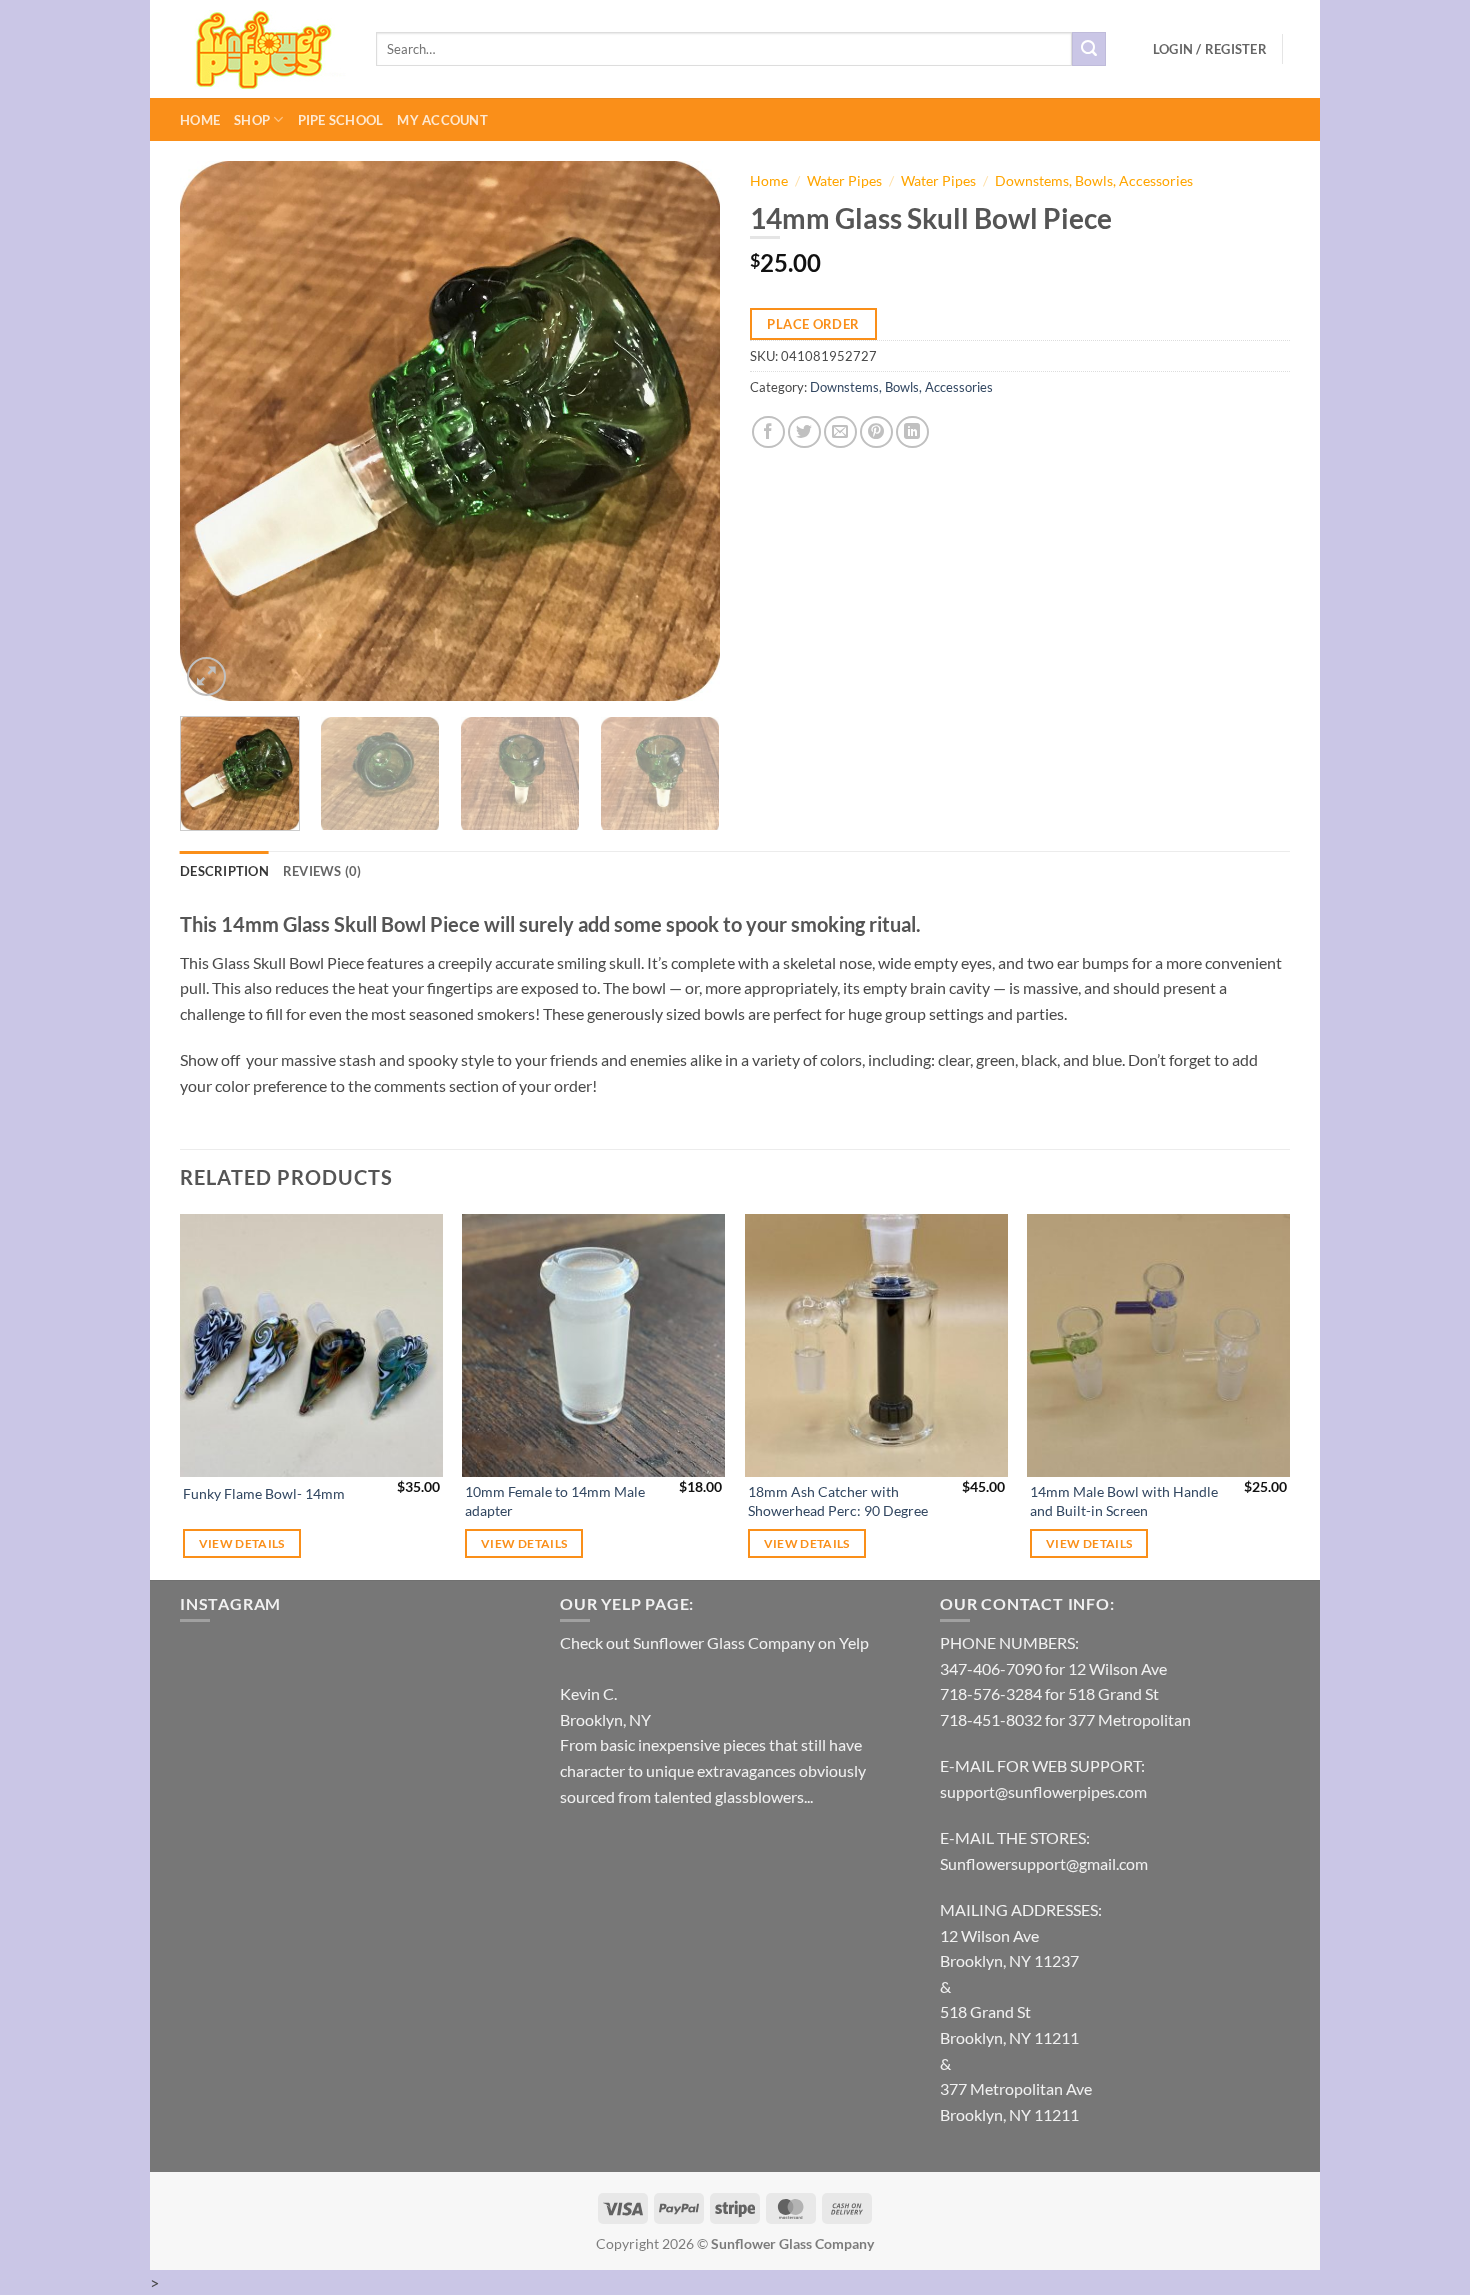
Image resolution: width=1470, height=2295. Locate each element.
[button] (1210, 49)
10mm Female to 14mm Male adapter (555, 1501)
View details (242, 1543)
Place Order (813, 324)
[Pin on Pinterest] (876, 432)
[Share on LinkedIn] (912, 432)
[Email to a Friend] (840, 432)
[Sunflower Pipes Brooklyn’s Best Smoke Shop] (263, 49)
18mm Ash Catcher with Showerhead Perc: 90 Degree (838, 1501)
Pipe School (341, 120)
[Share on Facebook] (768, 432)
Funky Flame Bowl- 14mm (264, 1493)
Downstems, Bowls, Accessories (1094, 181)
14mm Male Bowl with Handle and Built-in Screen (1124, 1501)
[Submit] (1089, 49)
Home (200, 120)
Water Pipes (844, 181)
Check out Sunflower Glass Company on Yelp (714, 1642)
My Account (442, 120)
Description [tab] (224, 871)
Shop (252, 120)
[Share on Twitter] (804, 432)
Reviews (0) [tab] (322, 871)
